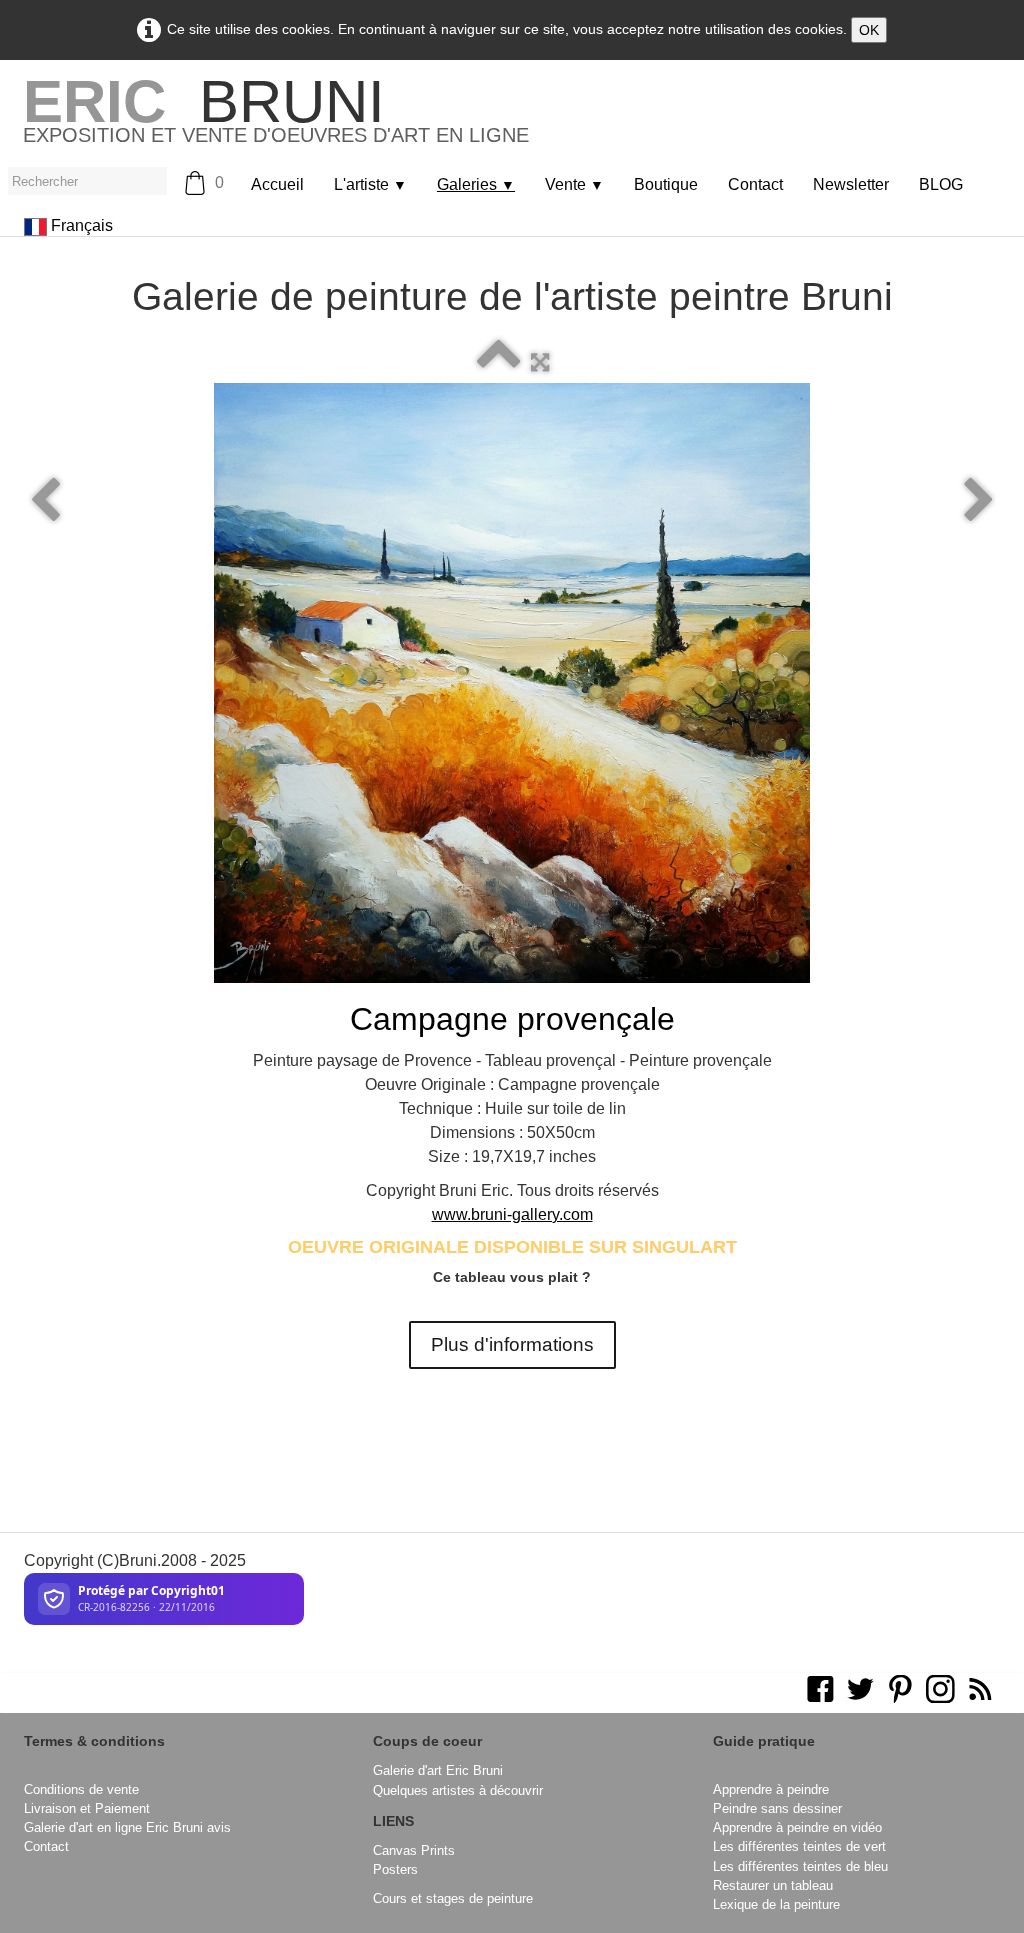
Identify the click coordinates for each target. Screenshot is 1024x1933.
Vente (574, 184)
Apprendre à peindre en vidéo (797, 1827)
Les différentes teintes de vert (799, 1846)
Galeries (476, 184)
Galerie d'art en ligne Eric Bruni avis (127, 1827)
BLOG (941, 184)
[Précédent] (45, 501)
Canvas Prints (414, 1850)
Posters (395, 1869)
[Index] (499, 362)
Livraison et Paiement (87, 1808)
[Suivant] (979, 501)
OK (869, 30)
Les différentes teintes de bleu (800, 1866)
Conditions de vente (81, 1789)
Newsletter (851, 184)
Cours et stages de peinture (453, 1898)
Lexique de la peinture (776, 1904)
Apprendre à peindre (771, 1789)
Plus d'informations (512, 1344)
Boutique (666, 184)
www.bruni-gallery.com (512, 1214)
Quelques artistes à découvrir (458, 1790)
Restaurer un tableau (773, 1885)
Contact (755, 184)
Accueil (277, 184)
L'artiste (370, 184)
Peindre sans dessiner (777, 1808)
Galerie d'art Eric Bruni (438, 1770)
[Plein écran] (540, 362)
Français (84, 225)
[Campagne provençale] (512, 683)
